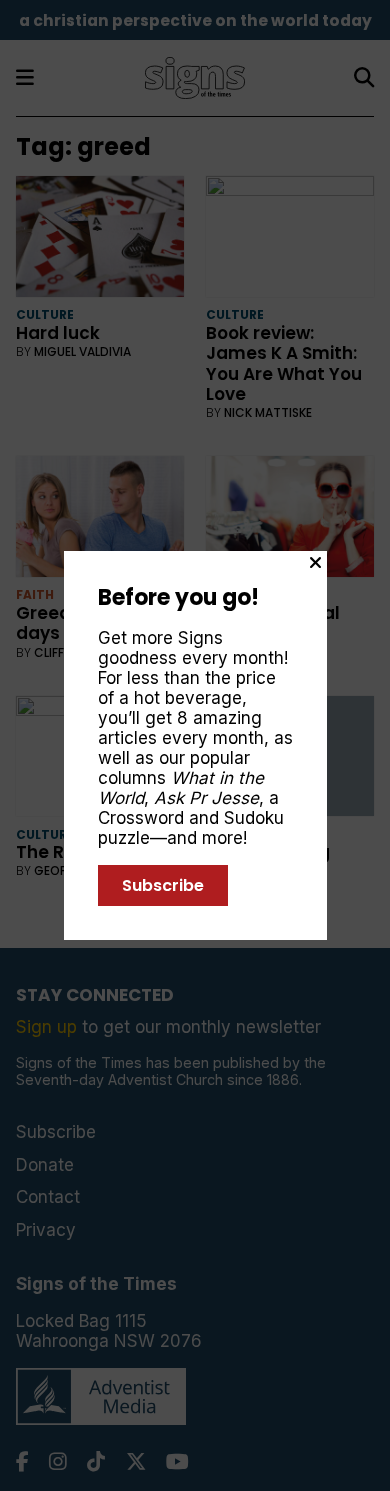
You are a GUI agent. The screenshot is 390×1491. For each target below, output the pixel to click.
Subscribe (163, 885)
